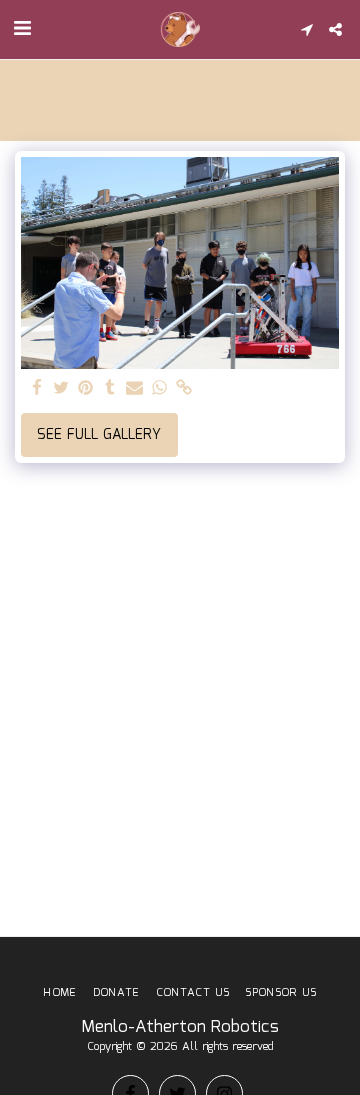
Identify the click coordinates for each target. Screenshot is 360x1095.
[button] (22, 29)
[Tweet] (62, 389)
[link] (184, 389)
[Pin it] (86, 389)
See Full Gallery (99, 435)
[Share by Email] (135, 389)
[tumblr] (111, 389)
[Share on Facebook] (37, 389)
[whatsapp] (160, 389)
